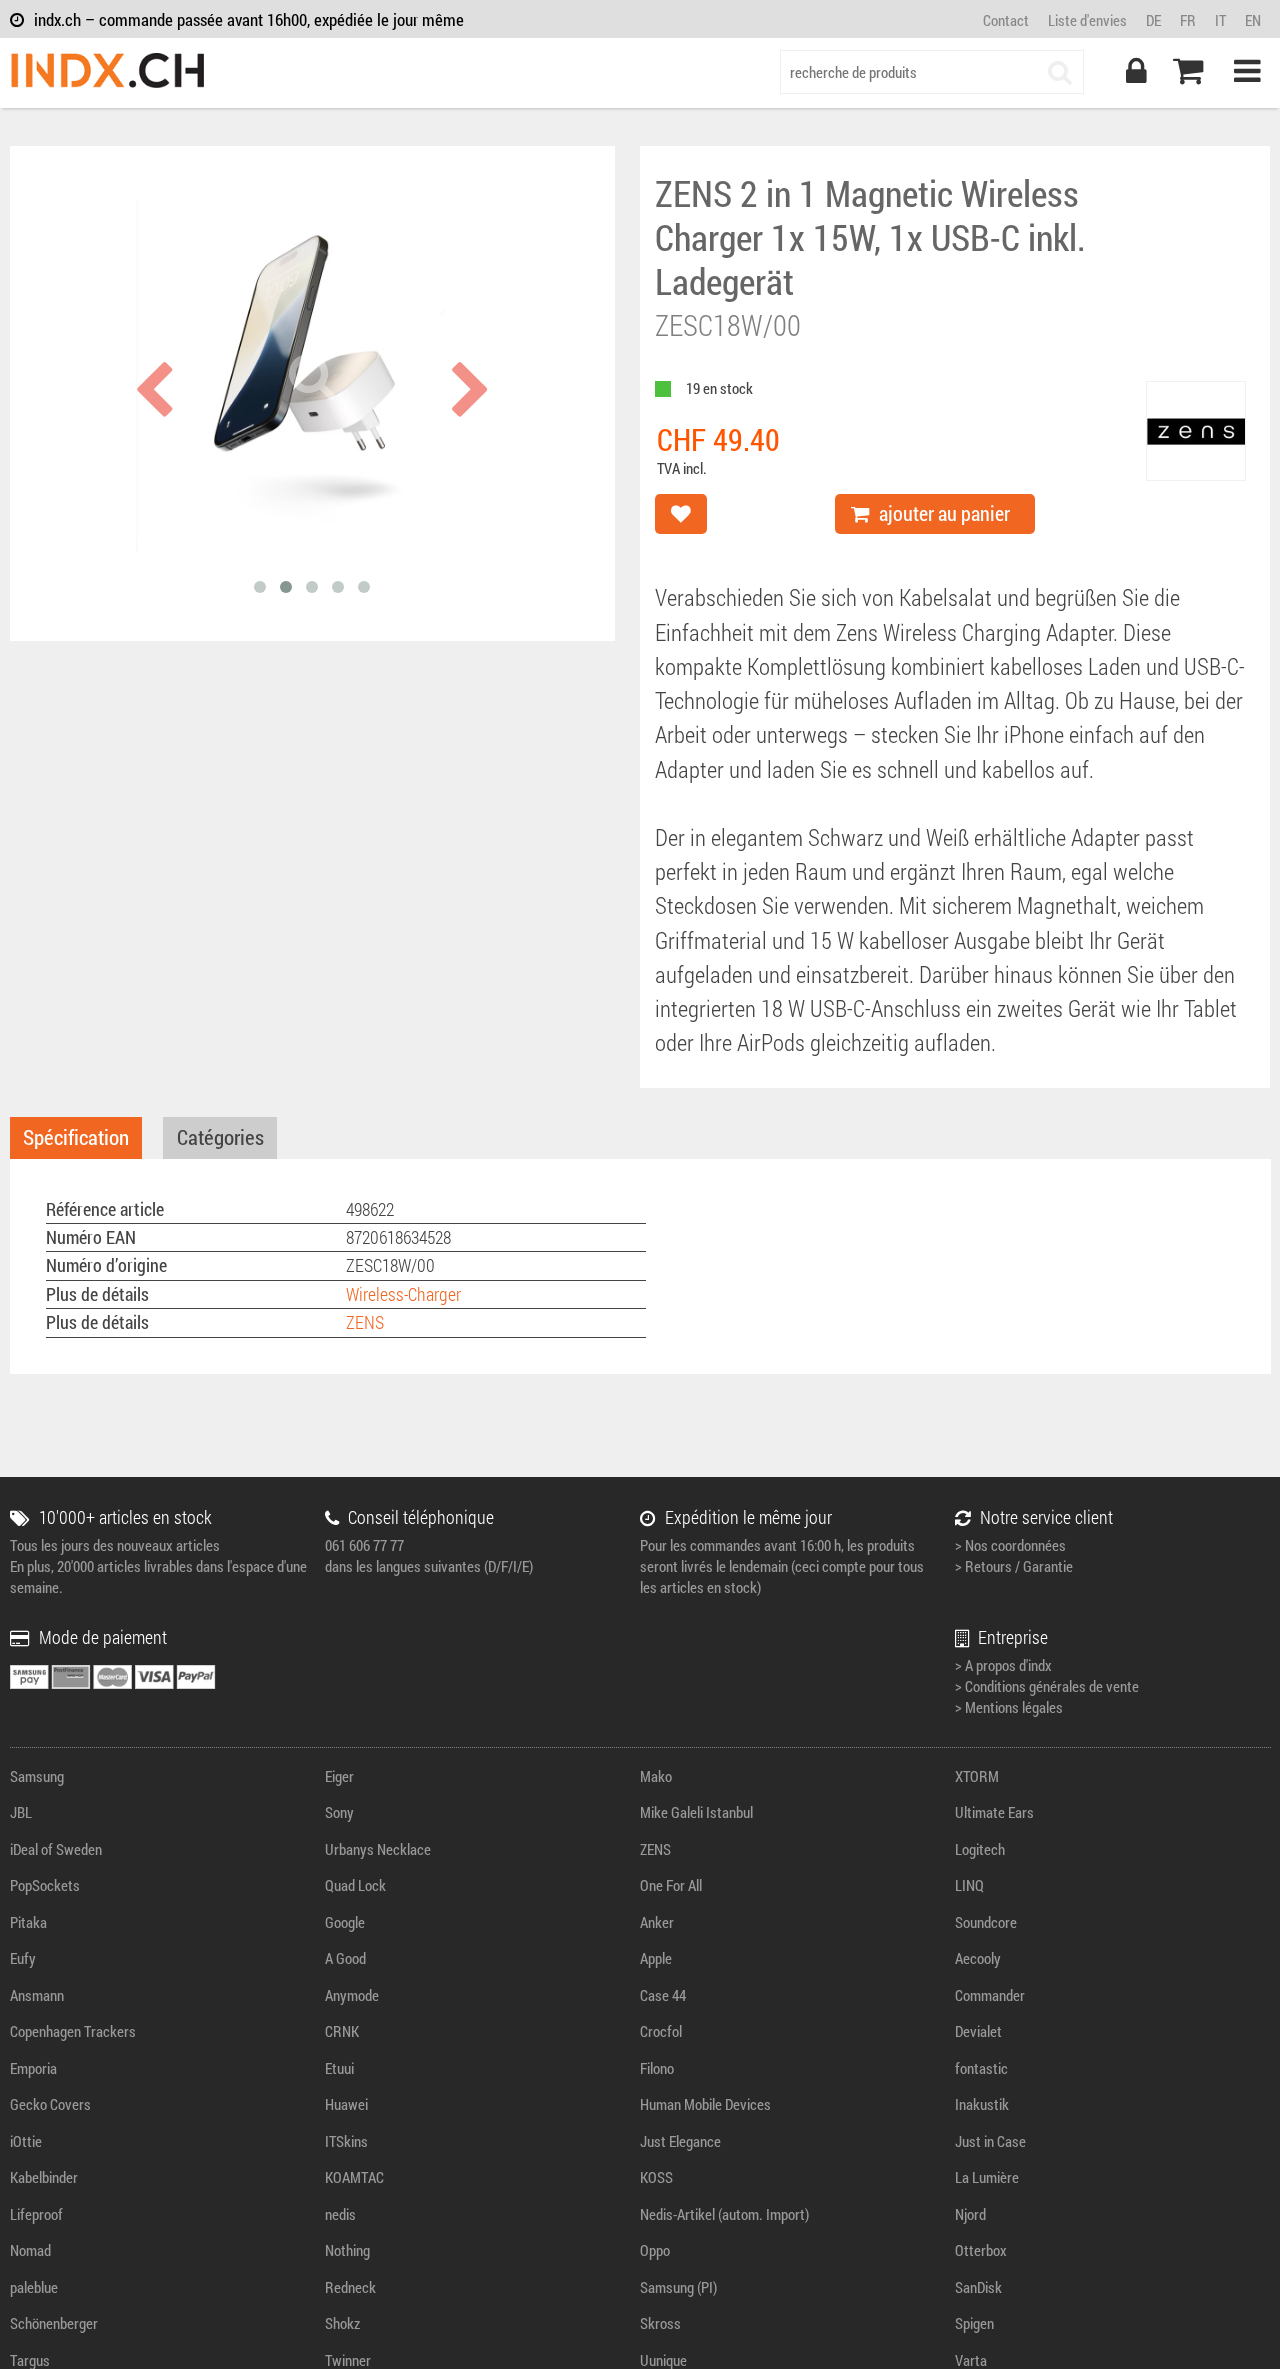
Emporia (33, 2068)
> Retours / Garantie (1014, 1566)
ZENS (365, 1322)
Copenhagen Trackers (73, 2031)
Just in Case (990, 2141)
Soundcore (986, 1922)
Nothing (347, 2250)
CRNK (342, 2031)
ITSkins (346, 2141)
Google (345, 1922)
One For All (671, 1885)
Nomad (30, 2250)
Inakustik (982, 2104)
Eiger (339, 1776)
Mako (656, 1776)
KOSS (656, 2177)
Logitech (980, 1849)
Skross (660, 2323)
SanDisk (978, 2287)
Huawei (346, 2104)
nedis (340, 2214)
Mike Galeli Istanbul (696, 1812)
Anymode (352, 1995)
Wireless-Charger (403, 1294)
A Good (345, 1958)
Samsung (37, 1776)
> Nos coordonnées (1010, 1545)
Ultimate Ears (994, 1812)
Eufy (23, 1958)
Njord (970, 2214)
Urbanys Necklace (378, 1849)
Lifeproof (36, 2214)
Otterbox (981, 2250)
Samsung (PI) (678, 2287)
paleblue (34, 2287)
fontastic (981, 2068)
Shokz (342, 2323)
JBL (21, 1812)
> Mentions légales (1009, 1707)
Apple (656, 1958)
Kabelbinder (44, 2177)
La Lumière (987, 2177)
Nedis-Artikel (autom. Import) (724, 2214)
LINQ (969, 1885)
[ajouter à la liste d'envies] (681, 514)
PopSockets (45, 1885)
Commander (990, 1995)
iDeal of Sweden (56, 1849)
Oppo (655, 2250)
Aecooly (978, 1958)
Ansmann (37, 1995)
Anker (657, 1922)
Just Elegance (680, 2141)
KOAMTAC (354, 2177)
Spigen (974, 2323)
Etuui (339, 2068)
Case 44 (663, 1995)
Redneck (350, 2287)
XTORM (977, 1776)
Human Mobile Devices (705, 2104)
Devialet (978, 2031)
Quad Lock (355, 1885)
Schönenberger (54, 2323)
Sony (339, 1812)
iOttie (26, 2141)
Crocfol (661, 2031)
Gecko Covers (50, 2104)
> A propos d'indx (1003, 1665)
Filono (657, 2068)
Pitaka (28, 1922)
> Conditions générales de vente (1047, 1686)
